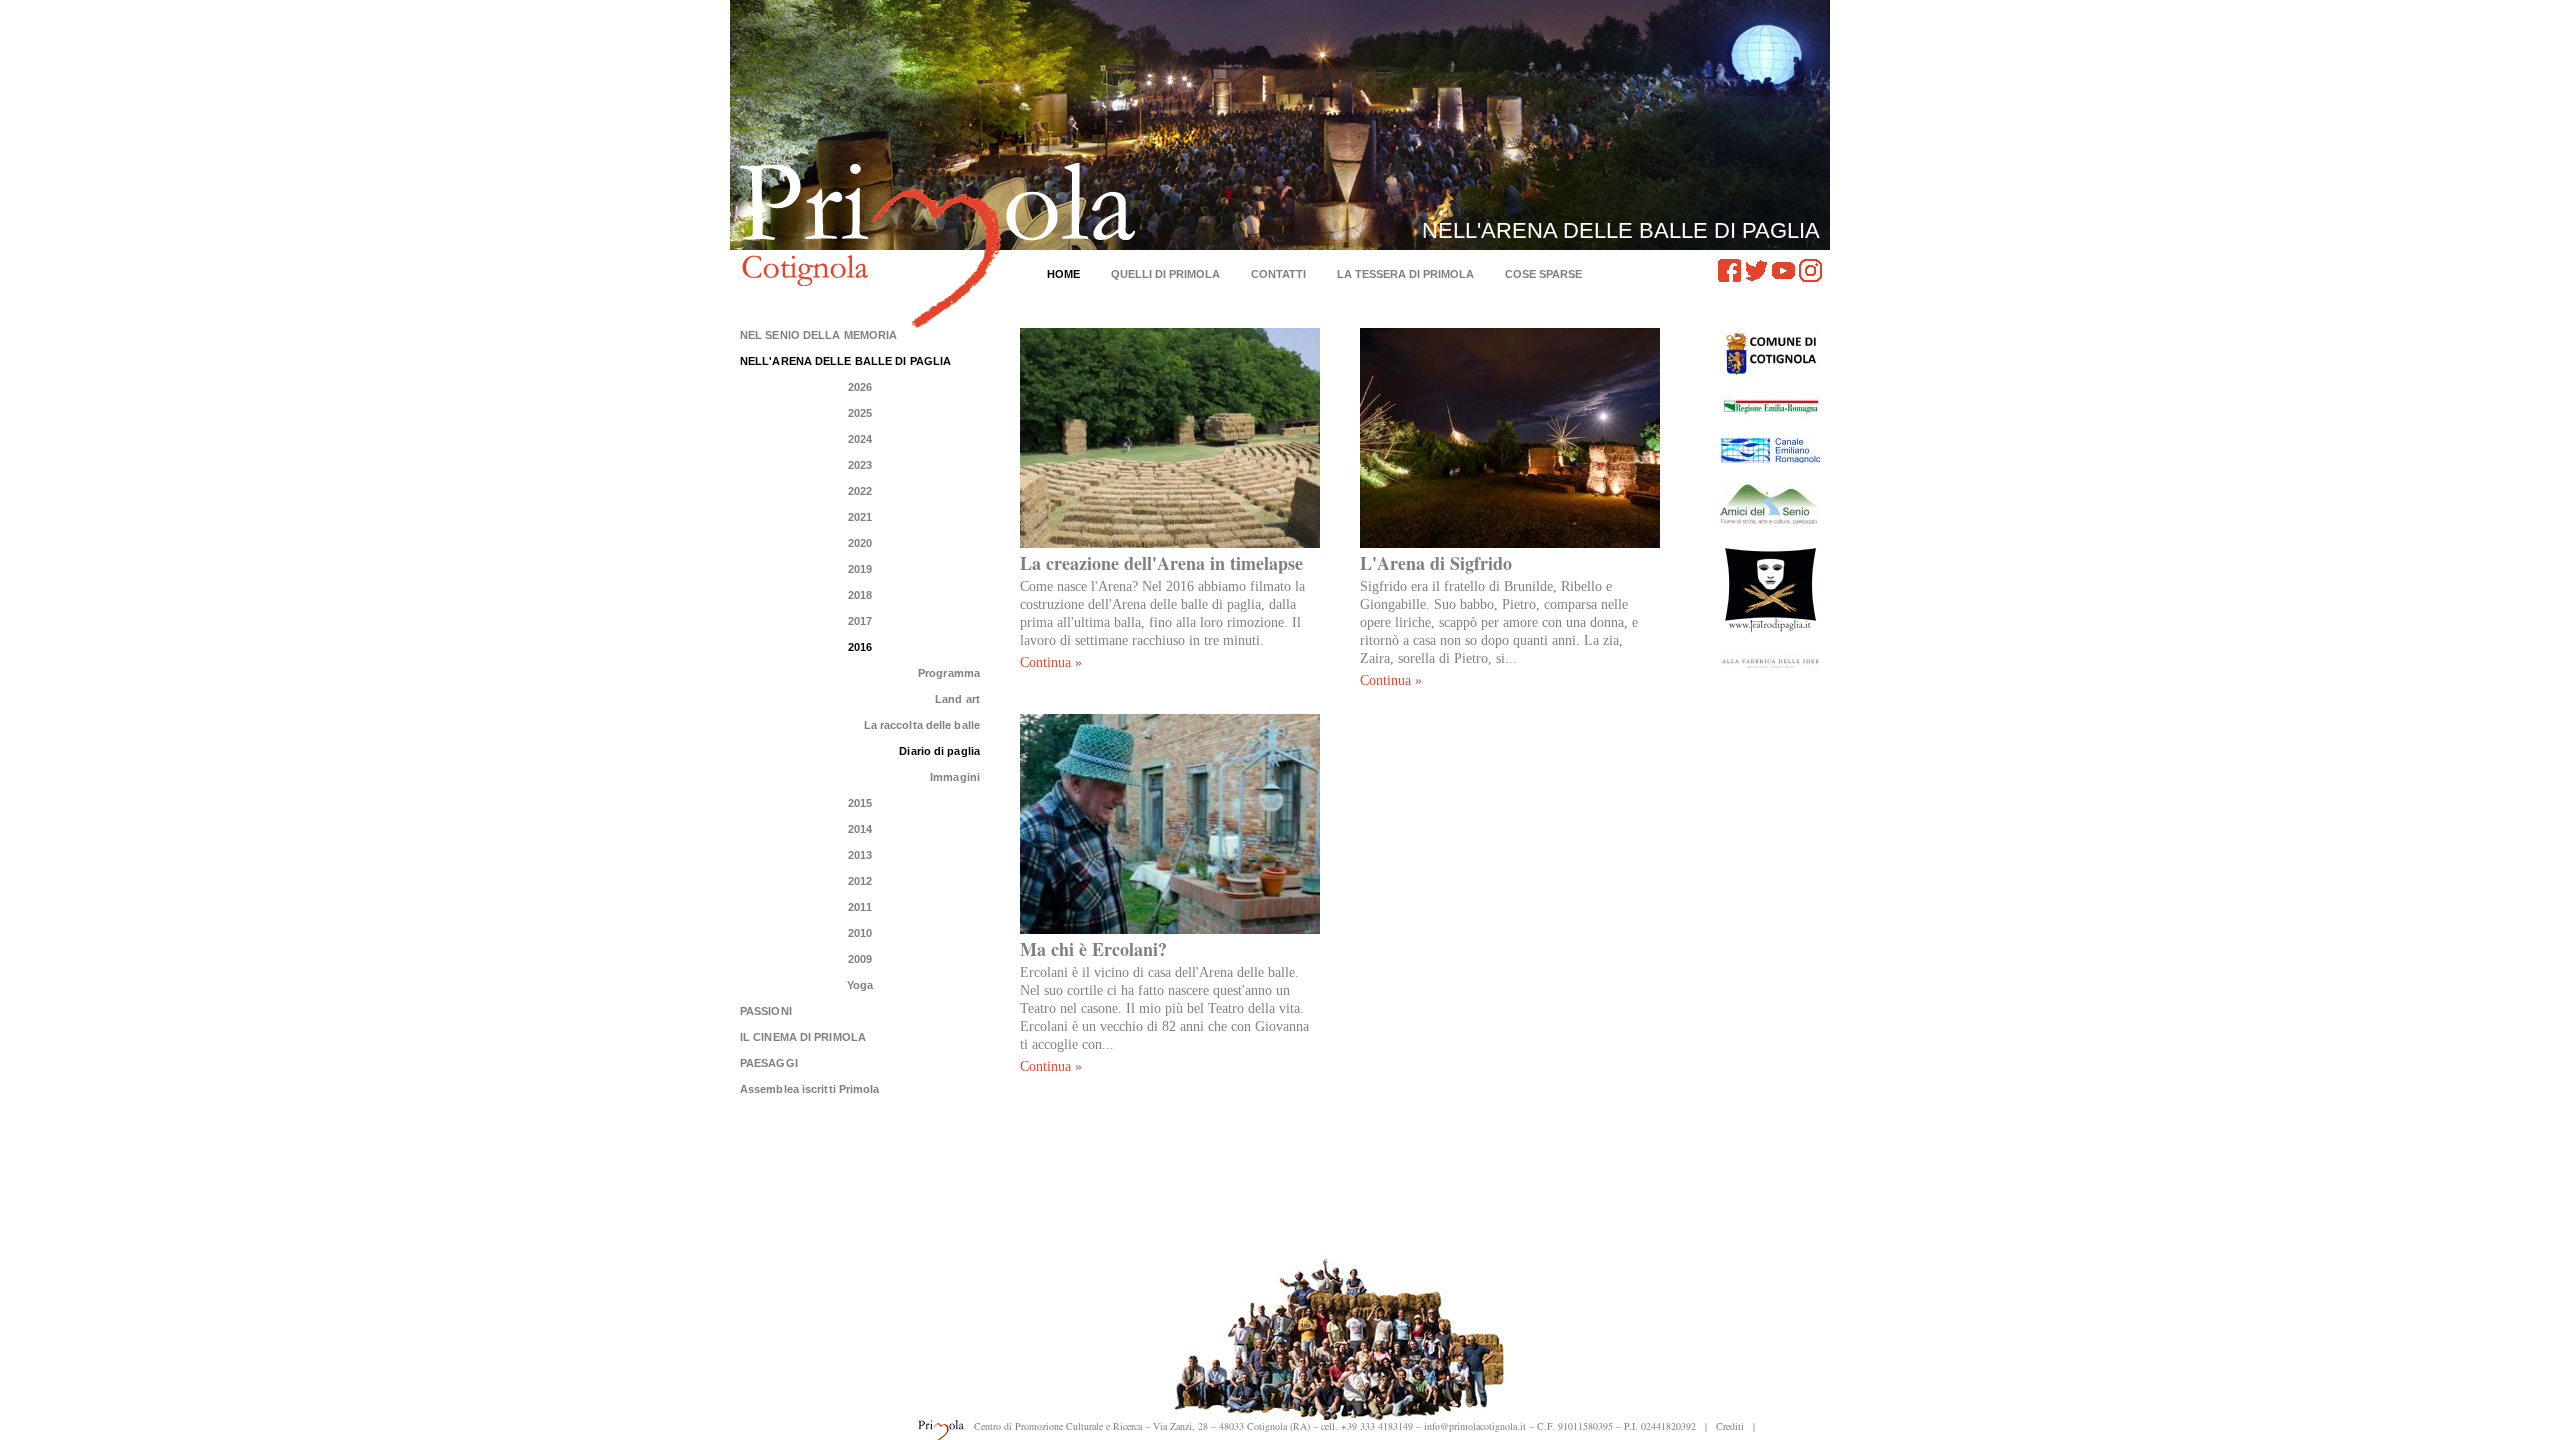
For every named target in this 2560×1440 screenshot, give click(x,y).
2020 (860, 543)
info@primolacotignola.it (1475, 1426)
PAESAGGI (769, 1063)
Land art (957, 699)
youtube (1783, 270)
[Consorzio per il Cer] (1770, 450)
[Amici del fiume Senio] (1770, 503)
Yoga (860, 985)
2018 (860, 595)
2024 (860, 439)
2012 (860, 881)
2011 (859, 907)
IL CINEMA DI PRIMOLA (803, 1037)
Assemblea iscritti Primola (810, 1089)
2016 (860, 647)
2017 (860, 621)
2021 (860, 517)
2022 (860, 491)
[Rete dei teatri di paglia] (1770, 588)
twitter (1756, 270)
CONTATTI (1278, 274)
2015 (860, 803)
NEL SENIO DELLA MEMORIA (818, 335)
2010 (860, 933)
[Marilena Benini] (1770, 664)
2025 (860, 413)
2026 (860, 387)
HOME (1063, 274)
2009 (860, 959)
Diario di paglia (939, 751)
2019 (860, 569)
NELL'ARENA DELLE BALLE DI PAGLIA (845, 361)
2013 (860, 855)
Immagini (955, 777)
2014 (860, 829)
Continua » (1051, 662)
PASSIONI (766, 1011)
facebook (1729, 270)
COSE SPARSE (1543, 274)
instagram (1810, 270)
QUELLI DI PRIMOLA (1165, 274)
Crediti (1730, 1426)
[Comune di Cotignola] (1770, 352)
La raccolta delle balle (922, 725)
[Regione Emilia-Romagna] (1770, 406)
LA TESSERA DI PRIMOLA (1405, 274)
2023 (860, 465)
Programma (949, 673)
